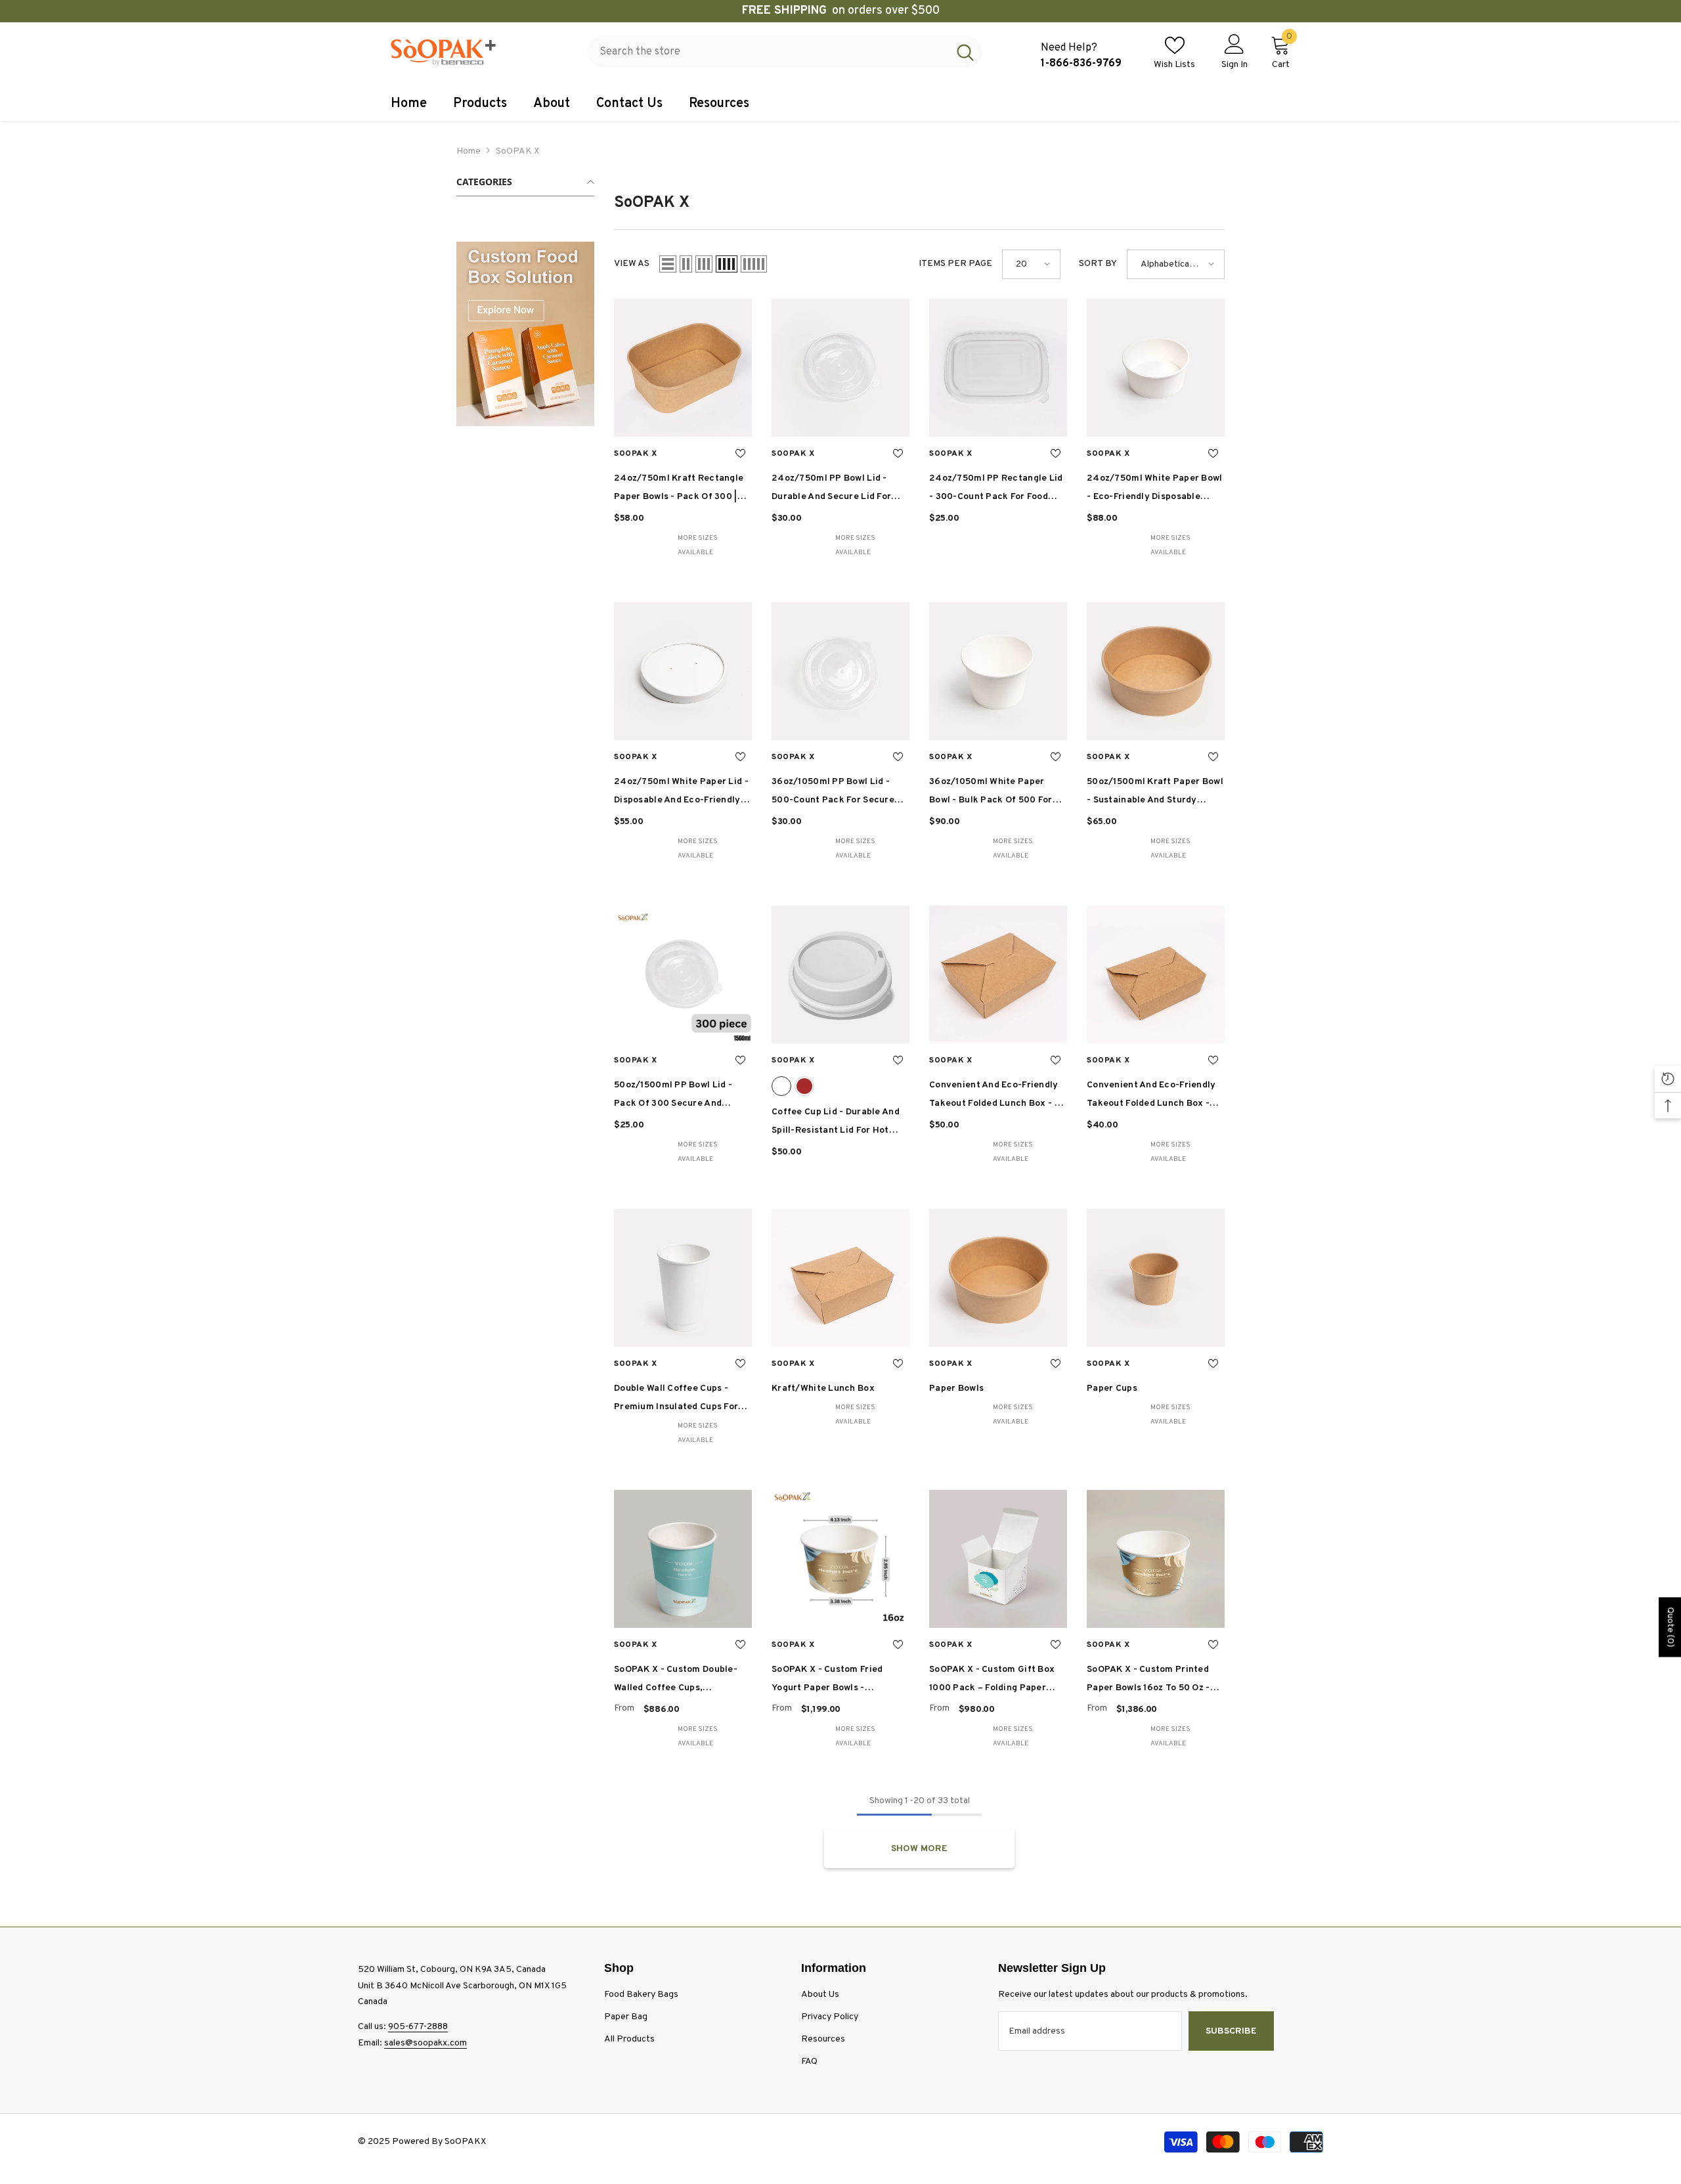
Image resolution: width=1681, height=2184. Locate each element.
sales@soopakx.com (426, 2043)
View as (632, 264)
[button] (668, 264)
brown (804, 1086)
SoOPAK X (517, 151)
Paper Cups (1112, 1388)
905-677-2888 (418, 2027)
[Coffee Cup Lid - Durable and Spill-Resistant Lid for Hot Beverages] (840, 974)
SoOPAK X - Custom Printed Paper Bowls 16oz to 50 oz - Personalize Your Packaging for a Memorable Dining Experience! (1148, 1681)
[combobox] (768, 52)
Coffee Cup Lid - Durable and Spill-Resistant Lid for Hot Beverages (836, 1123)
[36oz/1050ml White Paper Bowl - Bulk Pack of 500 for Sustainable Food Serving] (998, 671)
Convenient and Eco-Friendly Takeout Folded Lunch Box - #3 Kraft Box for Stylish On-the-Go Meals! (998, 1096)
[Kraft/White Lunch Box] (840, 1278)
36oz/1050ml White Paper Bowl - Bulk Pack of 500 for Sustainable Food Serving (991, 793)
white (781, 1086)
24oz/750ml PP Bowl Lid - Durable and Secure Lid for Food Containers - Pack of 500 (840, 490)
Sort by (1098, 264)
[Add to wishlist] (740, 454)
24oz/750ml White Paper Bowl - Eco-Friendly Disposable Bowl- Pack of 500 (1155, 490)
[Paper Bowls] (998, 1278)
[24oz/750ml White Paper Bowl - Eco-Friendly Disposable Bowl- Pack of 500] (1156, 368)
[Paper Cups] (1156, 1278)
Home (469, 151)
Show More (919, 1849)
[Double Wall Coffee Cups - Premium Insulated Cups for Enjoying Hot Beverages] (683, 1278)
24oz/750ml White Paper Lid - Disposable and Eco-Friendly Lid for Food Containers (681, 793)
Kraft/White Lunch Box (823, 1388)
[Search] (785, 52)
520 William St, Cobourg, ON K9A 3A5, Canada (452, 1970)
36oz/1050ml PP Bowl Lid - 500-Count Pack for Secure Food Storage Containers (833, 793)
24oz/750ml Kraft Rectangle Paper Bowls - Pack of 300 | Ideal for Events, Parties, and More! (679, 490)
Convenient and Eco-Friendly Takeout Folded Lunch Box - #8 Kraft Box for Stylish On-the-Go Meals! (1151, 1096)
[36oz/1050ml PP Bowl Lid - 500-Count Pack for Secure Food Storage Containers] (840, 671)
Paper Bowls (956, 1388)
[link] (525, 334)
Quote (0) (1670, 1627)
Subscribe (1231, 2031)
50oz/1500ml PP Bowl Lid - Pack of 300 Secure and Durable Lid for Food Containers (673, 1096)
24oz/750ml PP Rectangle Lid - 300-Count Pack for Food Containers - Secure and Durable (996, 490)
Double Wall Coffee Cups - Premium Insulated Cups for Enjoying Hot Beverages (676, 1400)
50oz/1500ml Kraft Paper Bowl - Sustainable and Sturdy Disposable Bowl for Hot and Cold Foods (1155, 793)
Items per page (955, 264)
